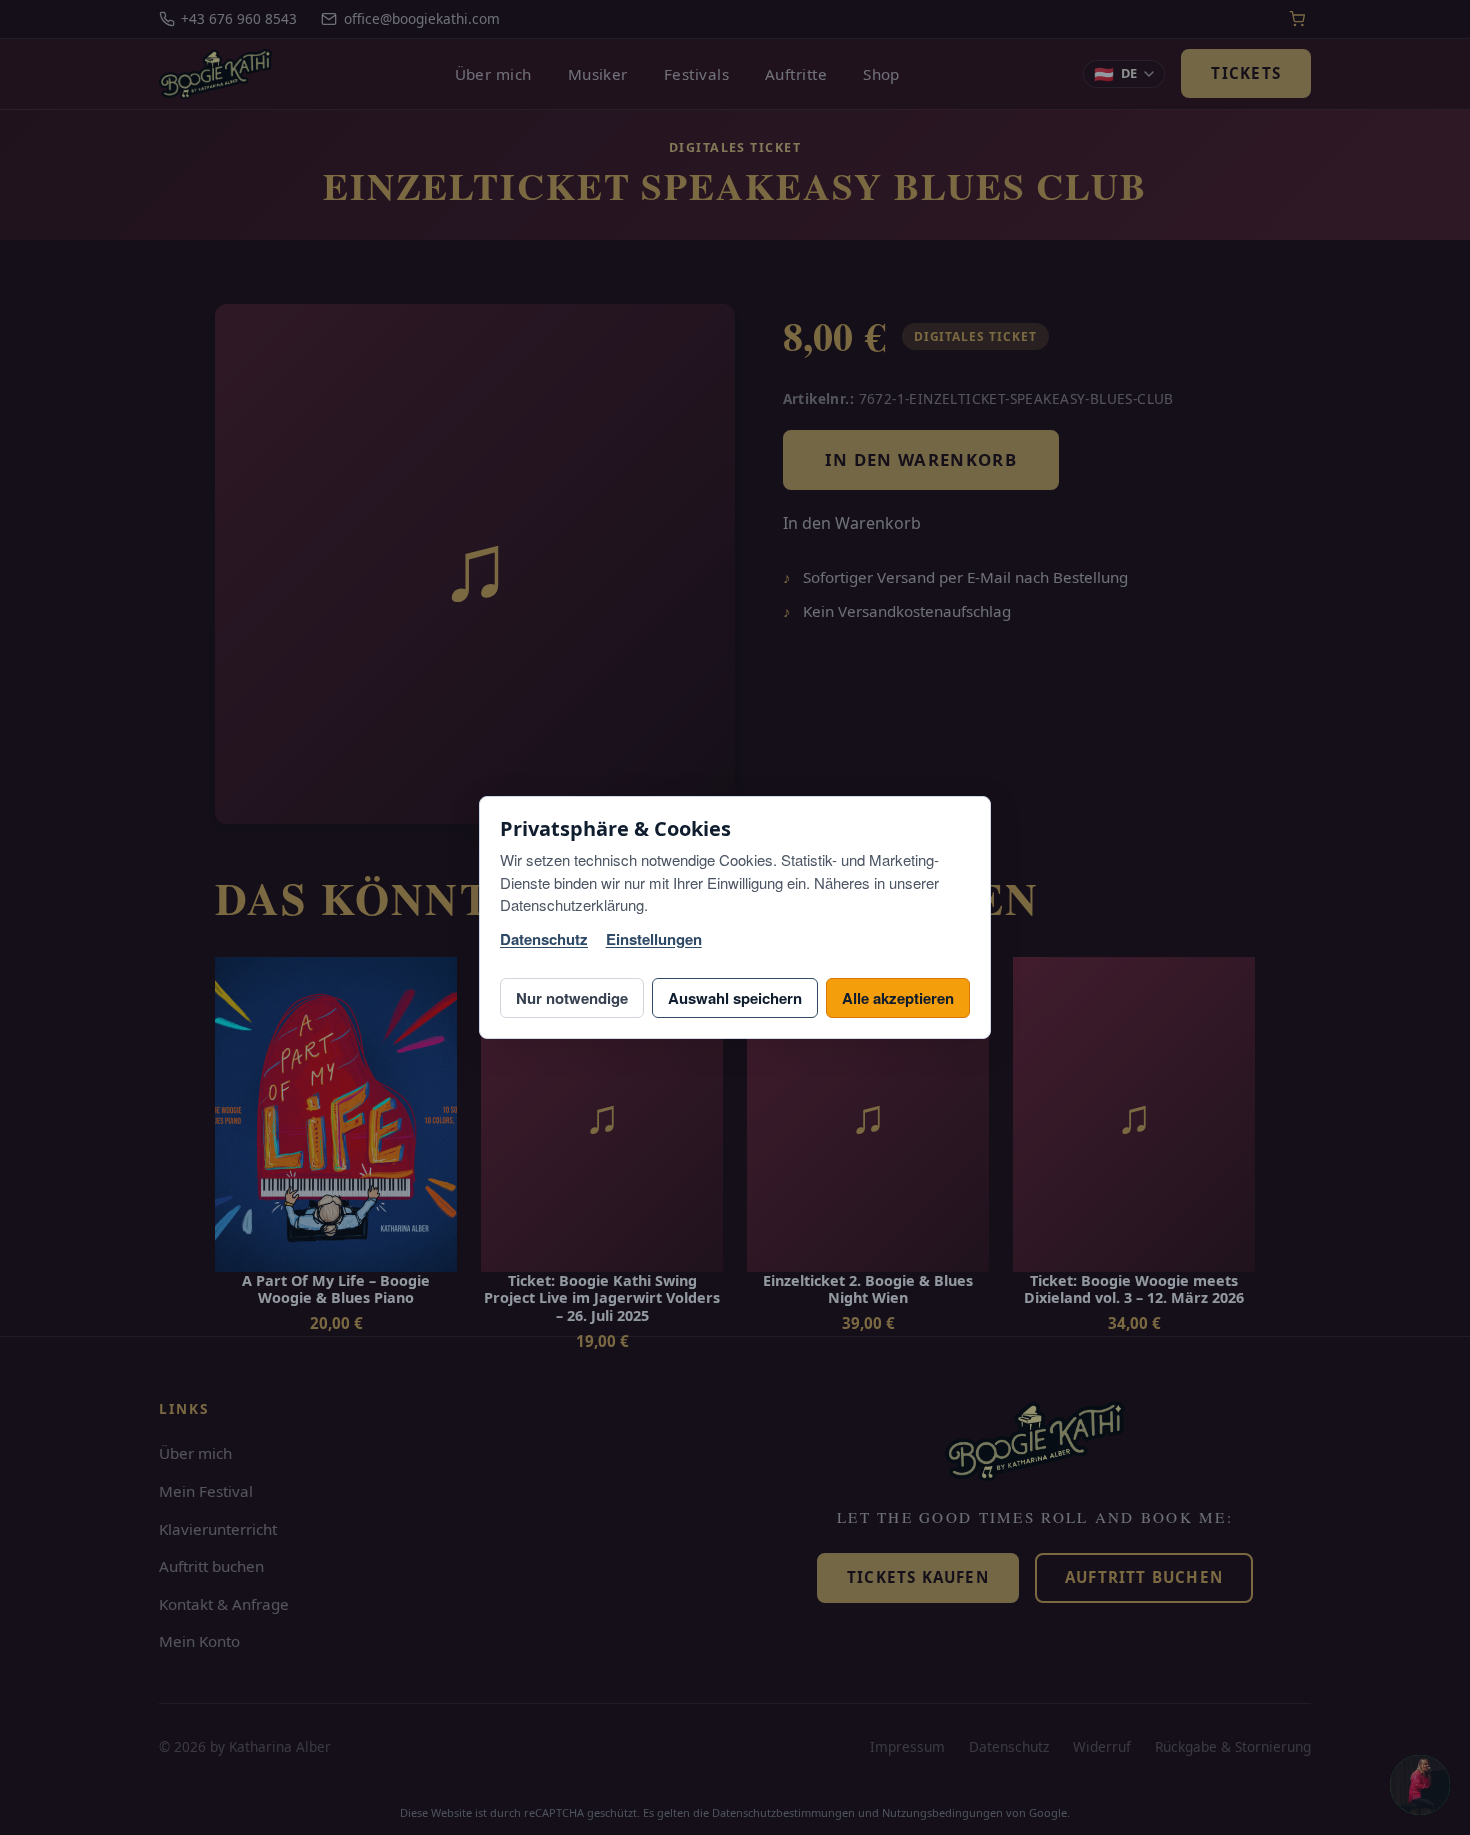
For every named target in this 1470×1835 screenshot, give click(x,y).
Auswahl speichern (735, 998)
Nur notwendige (572, 998)
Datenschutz (544, 939)
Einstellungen (654, 939)
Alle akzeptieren (898, 998)
